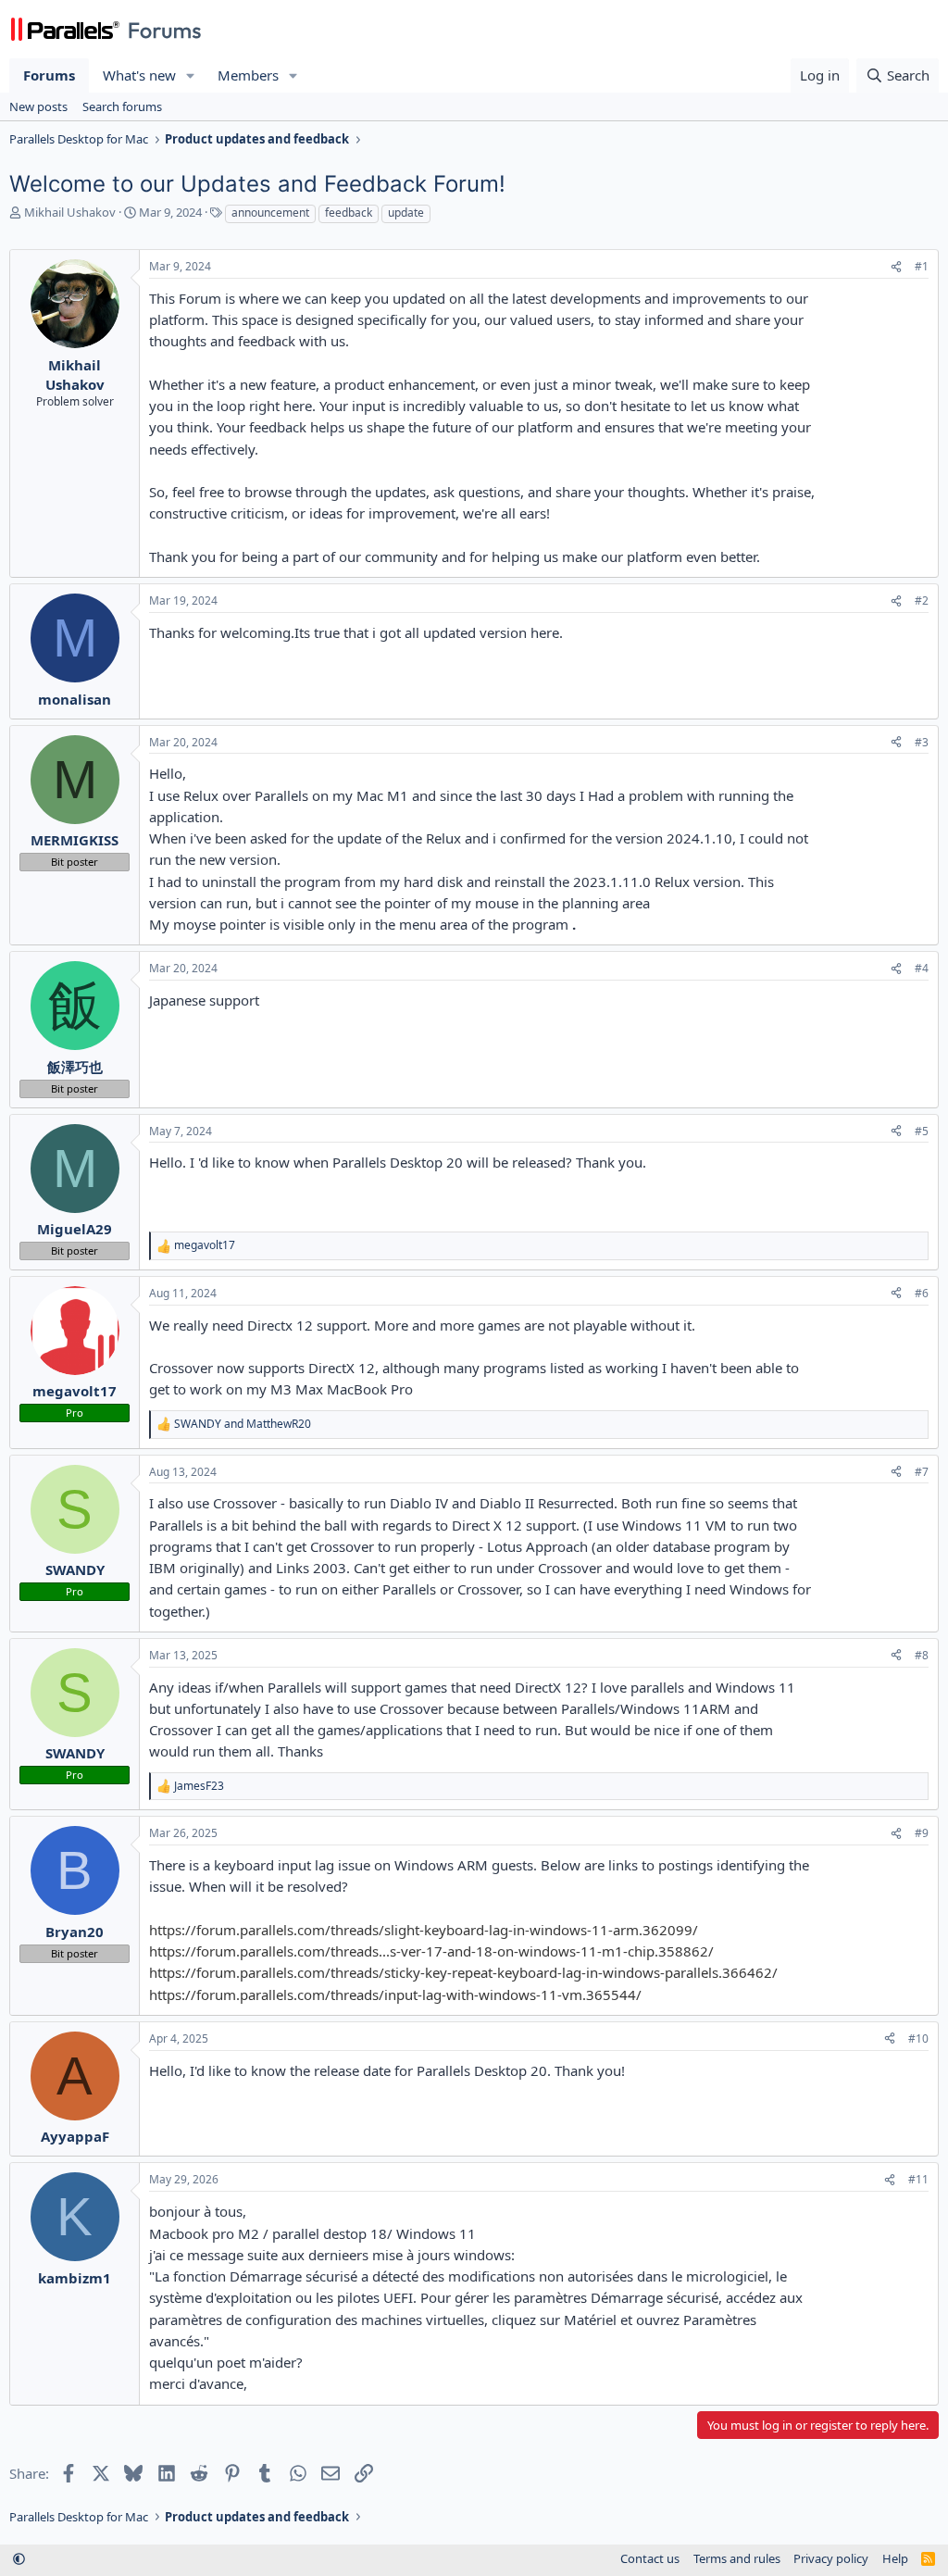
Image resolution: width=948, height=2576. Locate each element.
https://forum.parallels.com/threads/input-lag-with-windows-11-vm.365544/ (395, 1995)
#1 (922, 266)
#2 (922, 600)
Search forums (122, 106)
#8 (922, 1655)
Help (895, 2558)
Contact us (650, 2558)
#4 (922, 968)
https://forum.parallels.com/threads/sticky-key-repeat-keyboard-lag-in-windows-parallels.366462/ (463, 1972)
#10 (918, 2038)
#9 (922, 1833)
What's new (139, 75)
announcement (270, 213)
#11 (918, 2179)
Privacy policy (831, 2558)
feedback (349, 213)
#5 (922, 1131)
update (406, 213)
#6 (922, 1293)
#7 (922, 1472)
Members (248, 75)
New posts (38, 106)
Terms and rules (737, 2558)
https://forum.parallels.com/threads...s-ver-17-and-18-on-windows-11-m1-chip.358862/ (431, 1951)
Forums (49, 75)
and (243, 1424)
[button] (191, 75)
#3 (922, 742)
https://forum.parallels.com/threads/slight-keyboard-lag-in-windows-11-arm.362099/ (424, 1930)
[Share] (896, 267)
